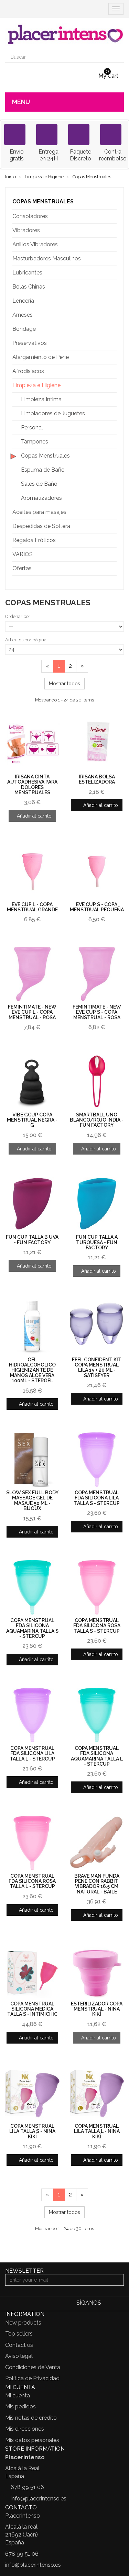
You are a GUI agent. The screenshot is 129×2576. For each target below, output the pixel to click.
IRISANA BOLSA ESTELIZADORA (97, 779)
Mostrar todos (64, 684)
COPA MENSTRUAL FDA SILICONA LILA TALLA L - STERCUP (32, 1753)
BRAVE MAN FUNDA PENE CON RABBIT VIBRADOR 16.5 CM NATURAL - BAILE (97, 1884)
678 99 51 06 (27, 2487)
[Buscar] (118, 57)
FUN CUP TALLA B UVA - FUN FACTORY (32, 1240)
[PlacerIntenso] (64, 35)
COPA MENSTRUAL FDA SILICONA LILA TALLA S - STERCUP (97, 1498)
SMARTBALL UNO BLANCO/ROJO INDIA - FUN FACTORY (97, 1120)
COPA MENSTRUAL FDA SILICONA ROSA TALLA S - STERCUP (97, 1626)
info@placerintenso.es (39, 2499)
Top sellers (19, 2334)
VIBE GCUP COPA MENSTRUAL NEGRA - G (32, 1120)
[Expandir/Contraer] (111, 216)
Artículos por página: (26, 640)
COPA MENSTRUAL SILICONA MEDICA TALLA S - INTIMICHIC (32, 2009)
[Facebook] (108, 2303)
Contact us (19, 2345)
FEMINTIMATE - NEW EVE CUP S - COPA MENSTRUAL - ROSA (97, 1012)
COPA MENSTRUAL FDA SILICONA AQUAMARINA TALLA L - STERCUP (97, 1756)
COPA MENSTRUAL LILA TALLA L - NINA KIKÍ (97, 2131)
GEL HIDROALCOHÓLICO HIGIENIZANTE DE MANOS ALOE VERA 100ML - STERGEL (32, 1370)
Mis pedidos (20, 2406)
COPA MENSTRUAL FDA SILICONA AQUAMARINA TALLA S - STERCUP (32, 1628)
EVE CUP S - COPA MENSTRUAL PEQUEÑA (97, 907)
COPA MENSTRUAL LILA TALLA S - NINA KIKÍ (32, 2131)
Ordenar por (18, 616)
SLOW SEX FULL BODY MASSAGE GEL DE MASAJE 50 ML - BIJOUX (32, 1500)
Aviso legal (19, 2356)
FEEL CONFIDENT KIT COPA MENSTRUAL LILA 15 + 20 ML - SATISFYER (97, 1368)
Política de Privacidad (32, 2378)
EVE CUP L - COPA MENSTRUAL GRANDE (32, 907)
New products (23, 2323)
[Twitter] (119, 2303)
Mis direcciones (25, 2429)
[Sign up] (118, 2280)
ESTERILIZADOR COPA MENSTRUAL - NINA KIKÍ (97, 2009)
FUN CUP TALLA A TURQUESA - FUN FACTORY (97, 1242)
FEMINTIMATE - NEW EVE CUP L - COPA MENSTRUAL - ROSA (32, 1012)
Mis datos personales (32, 2440)
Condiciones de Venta (33, 2367)
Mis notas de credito (31, 2418)
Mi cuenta (18, 2395)
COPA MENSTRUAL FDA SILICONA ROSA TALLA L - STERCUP (32, 1881)
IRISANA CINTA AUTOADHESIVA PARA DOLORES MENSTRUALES (32, 785)
